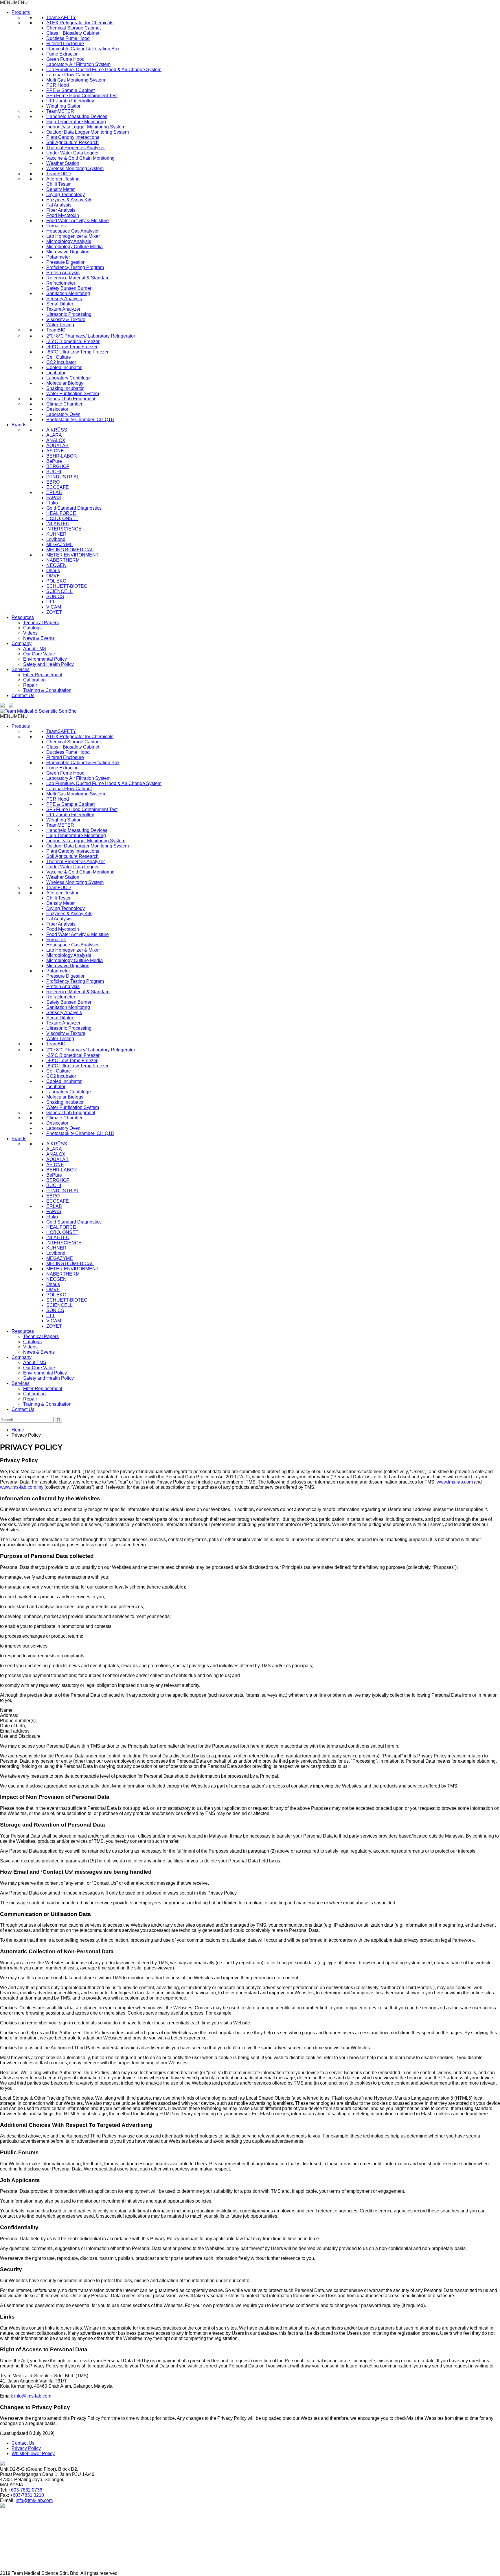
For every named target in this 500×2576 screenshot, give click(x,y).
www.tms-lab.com (455, 1482)
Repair (30, 685)
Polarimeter (58, 257)
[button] (14, 2)
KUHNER (56, 534)
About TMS (35, 649)
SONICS (55, 597)
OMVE (53, 576)
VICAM (54, 607)
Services (21, 669)
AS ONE (55, 451)
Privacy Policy (26, 2448)
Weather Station (63, 163)
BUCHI (54, 472)
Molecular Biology (65, 383)
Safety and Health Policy (48, 664)
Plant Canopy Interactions (73, 137)
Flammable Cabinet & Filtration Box (83, 49)
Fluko (52, 503)
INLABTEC (58, 524)
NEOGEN (56, 565)
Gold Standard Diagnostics (74, 508)
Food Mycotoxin (63, 215)
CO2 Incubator (61, 362)
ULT (51, 602)
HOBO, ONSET (62, 518)
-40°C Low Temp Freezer (72, 347)
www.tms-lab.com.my (22, 1487)
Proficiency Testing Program (75, 267)
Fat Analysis (59, 205)
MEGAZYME (60, 545)
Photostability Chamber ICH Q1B (80, 420)
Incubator (56, 373)
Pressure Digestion (66, 262)
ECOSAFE (58, 487)
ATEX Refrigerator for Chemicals (80, 23)
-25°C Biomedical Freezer (73, 341)
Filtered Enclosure (65, 44)
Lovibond (56, 539)
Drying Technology (66, 195)
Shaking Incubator (65, 388)
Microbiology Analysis (69, 241)
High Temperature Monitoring (76, 122)
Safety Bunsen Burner (69, 288)
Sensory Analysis (64, 299)
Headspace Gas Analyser (73, 231)
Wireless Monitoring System (75, 168)
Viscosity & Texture (66, 319)
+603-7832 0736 (25, 2490)
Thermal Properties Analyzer (76, 148)
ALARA (54, 435)
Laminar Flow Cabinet (69, 75)
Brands (19, 425)
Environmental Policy (45, 659)
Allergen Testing (63, 179)
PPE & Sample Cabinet (70, 90)
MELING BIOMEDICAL (70, 550)
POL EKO (56, 581)
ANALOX (56, 440)
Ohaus (53, 571)
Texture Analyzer (63, 309)
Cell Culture (59, 357)
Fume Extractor (62, 54)
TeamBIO (56, 330)
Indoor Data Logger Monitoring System (86, 127)
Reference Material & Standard (78, 278)
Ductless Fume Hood (68, 38)
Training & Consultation (47, 690)
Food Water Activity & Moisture (78, 221)
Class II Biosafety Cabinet (73, 33)
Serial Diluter (60, 304)
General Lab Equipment (71, 399)
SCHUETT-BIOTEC (67, 586)
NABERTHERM (63, 560)
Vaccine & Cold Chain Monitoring (80, 158)
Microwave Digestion (68, 252)
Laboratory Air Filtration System (78, 64)
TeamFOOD (59, 174)
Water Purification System (73, 394)
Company (22, 643)
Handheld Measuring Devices (77, 116)
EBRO (53, 482)
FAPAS (54, 498)
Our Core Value (39, 654)
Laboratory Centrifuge (69, 378)
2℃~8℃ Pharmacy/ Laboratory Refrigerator (91, 336)
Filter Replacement (43, 675)
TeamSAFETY (61, 17)
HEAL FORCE (61, 513)
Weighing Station (64, 106)
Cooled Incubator (64, 367)
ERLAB (54, 492)
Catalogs (32, 628)
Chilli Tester (58, 184)
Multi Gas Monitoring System (76, 80)
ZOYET (54, 612)
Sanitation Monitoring (68, 293)
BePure (54, 461)
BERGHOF (58, 466)
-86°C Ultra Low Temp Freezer (77, 352)
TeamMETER (60, 111)
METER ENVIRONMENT (72, 555)
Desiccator (57, 409)
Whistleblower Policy (33, 2454)
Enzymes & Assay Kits (69, 200)
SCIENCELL (59, 591)
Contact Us (23, 695)
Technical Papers (41, 623)
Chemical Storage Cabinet (73, 28)
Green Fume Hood (65, 59)
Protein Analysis (63, 273)
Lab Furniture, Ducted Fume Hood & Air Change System (104, 70)
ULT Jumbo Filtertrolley (70, 101)
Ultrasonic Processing (69, 314)
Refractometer (61, 283)
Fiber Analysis (61, 210)
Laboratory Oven (63, 414)
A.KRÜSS (57, 430)
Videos (30, 633)
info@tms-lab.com (33, 2396)
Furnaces (56, 226)
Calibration (34, 680)
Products (21, 12)
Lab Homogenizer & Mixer (73, 236)
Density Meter (60, 189)
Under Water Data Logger (72, 153)
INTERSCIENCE (64, 529)
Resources (23, 617)
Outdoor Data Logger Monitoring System (88, 132)
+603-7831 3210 (27, 2495)
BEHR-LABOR (62, 456)
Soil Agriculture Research (72, 142)
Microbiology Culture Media (75, 247)
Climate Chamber (64, 404)
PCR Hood (58, 85)
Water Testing (60, 325)
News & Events (39, 638)
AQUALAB (57, 446)
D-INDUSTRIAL (63, 477)
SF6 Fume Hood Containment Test (82, 96)
